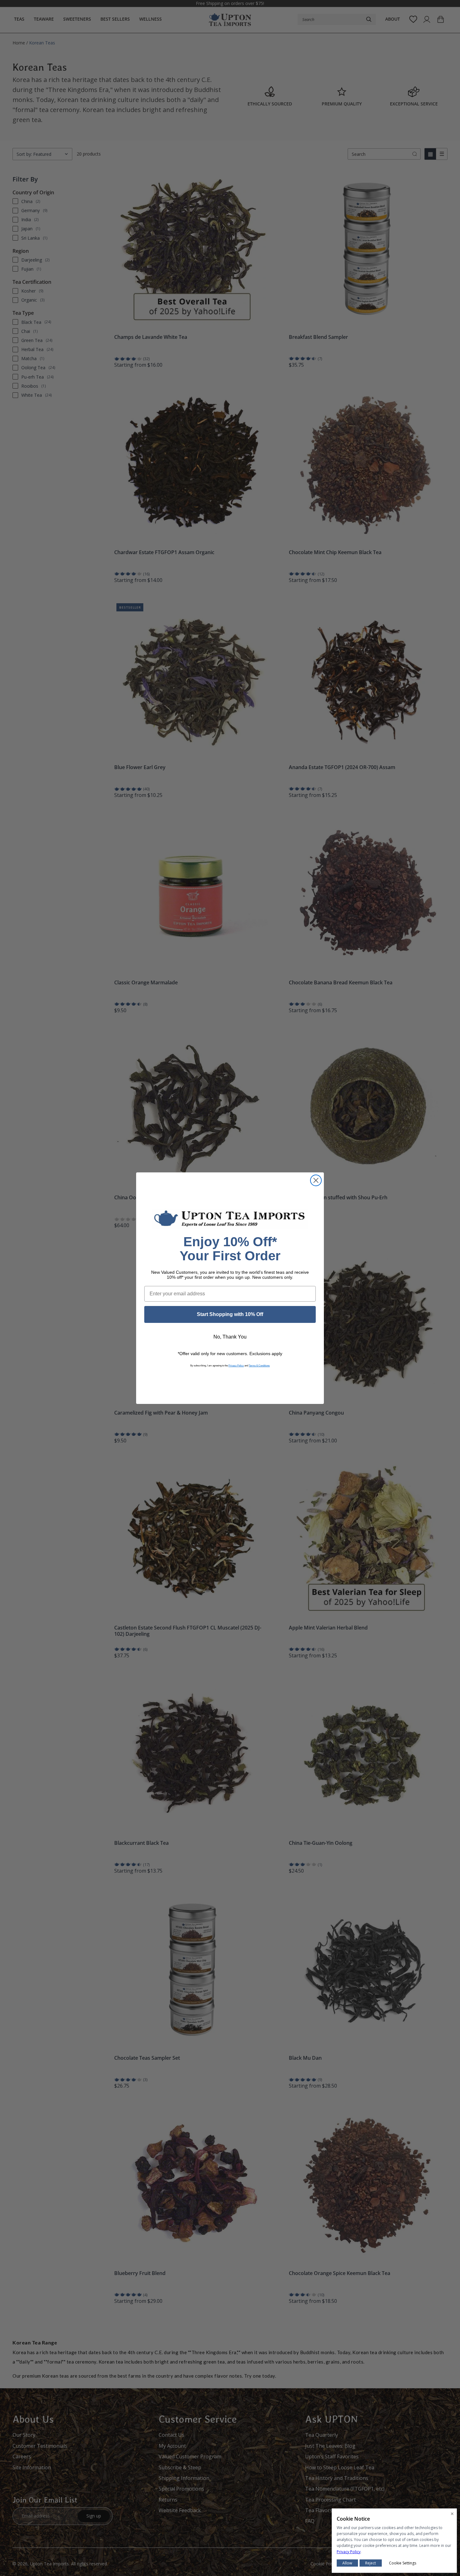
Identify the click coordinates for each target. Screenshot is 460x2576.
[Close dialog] (316, 1180)
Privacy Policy (236, 1366)
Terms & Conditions (259, 1366)
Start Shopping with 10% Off (230, 1314)
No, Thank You (230, 1337)
